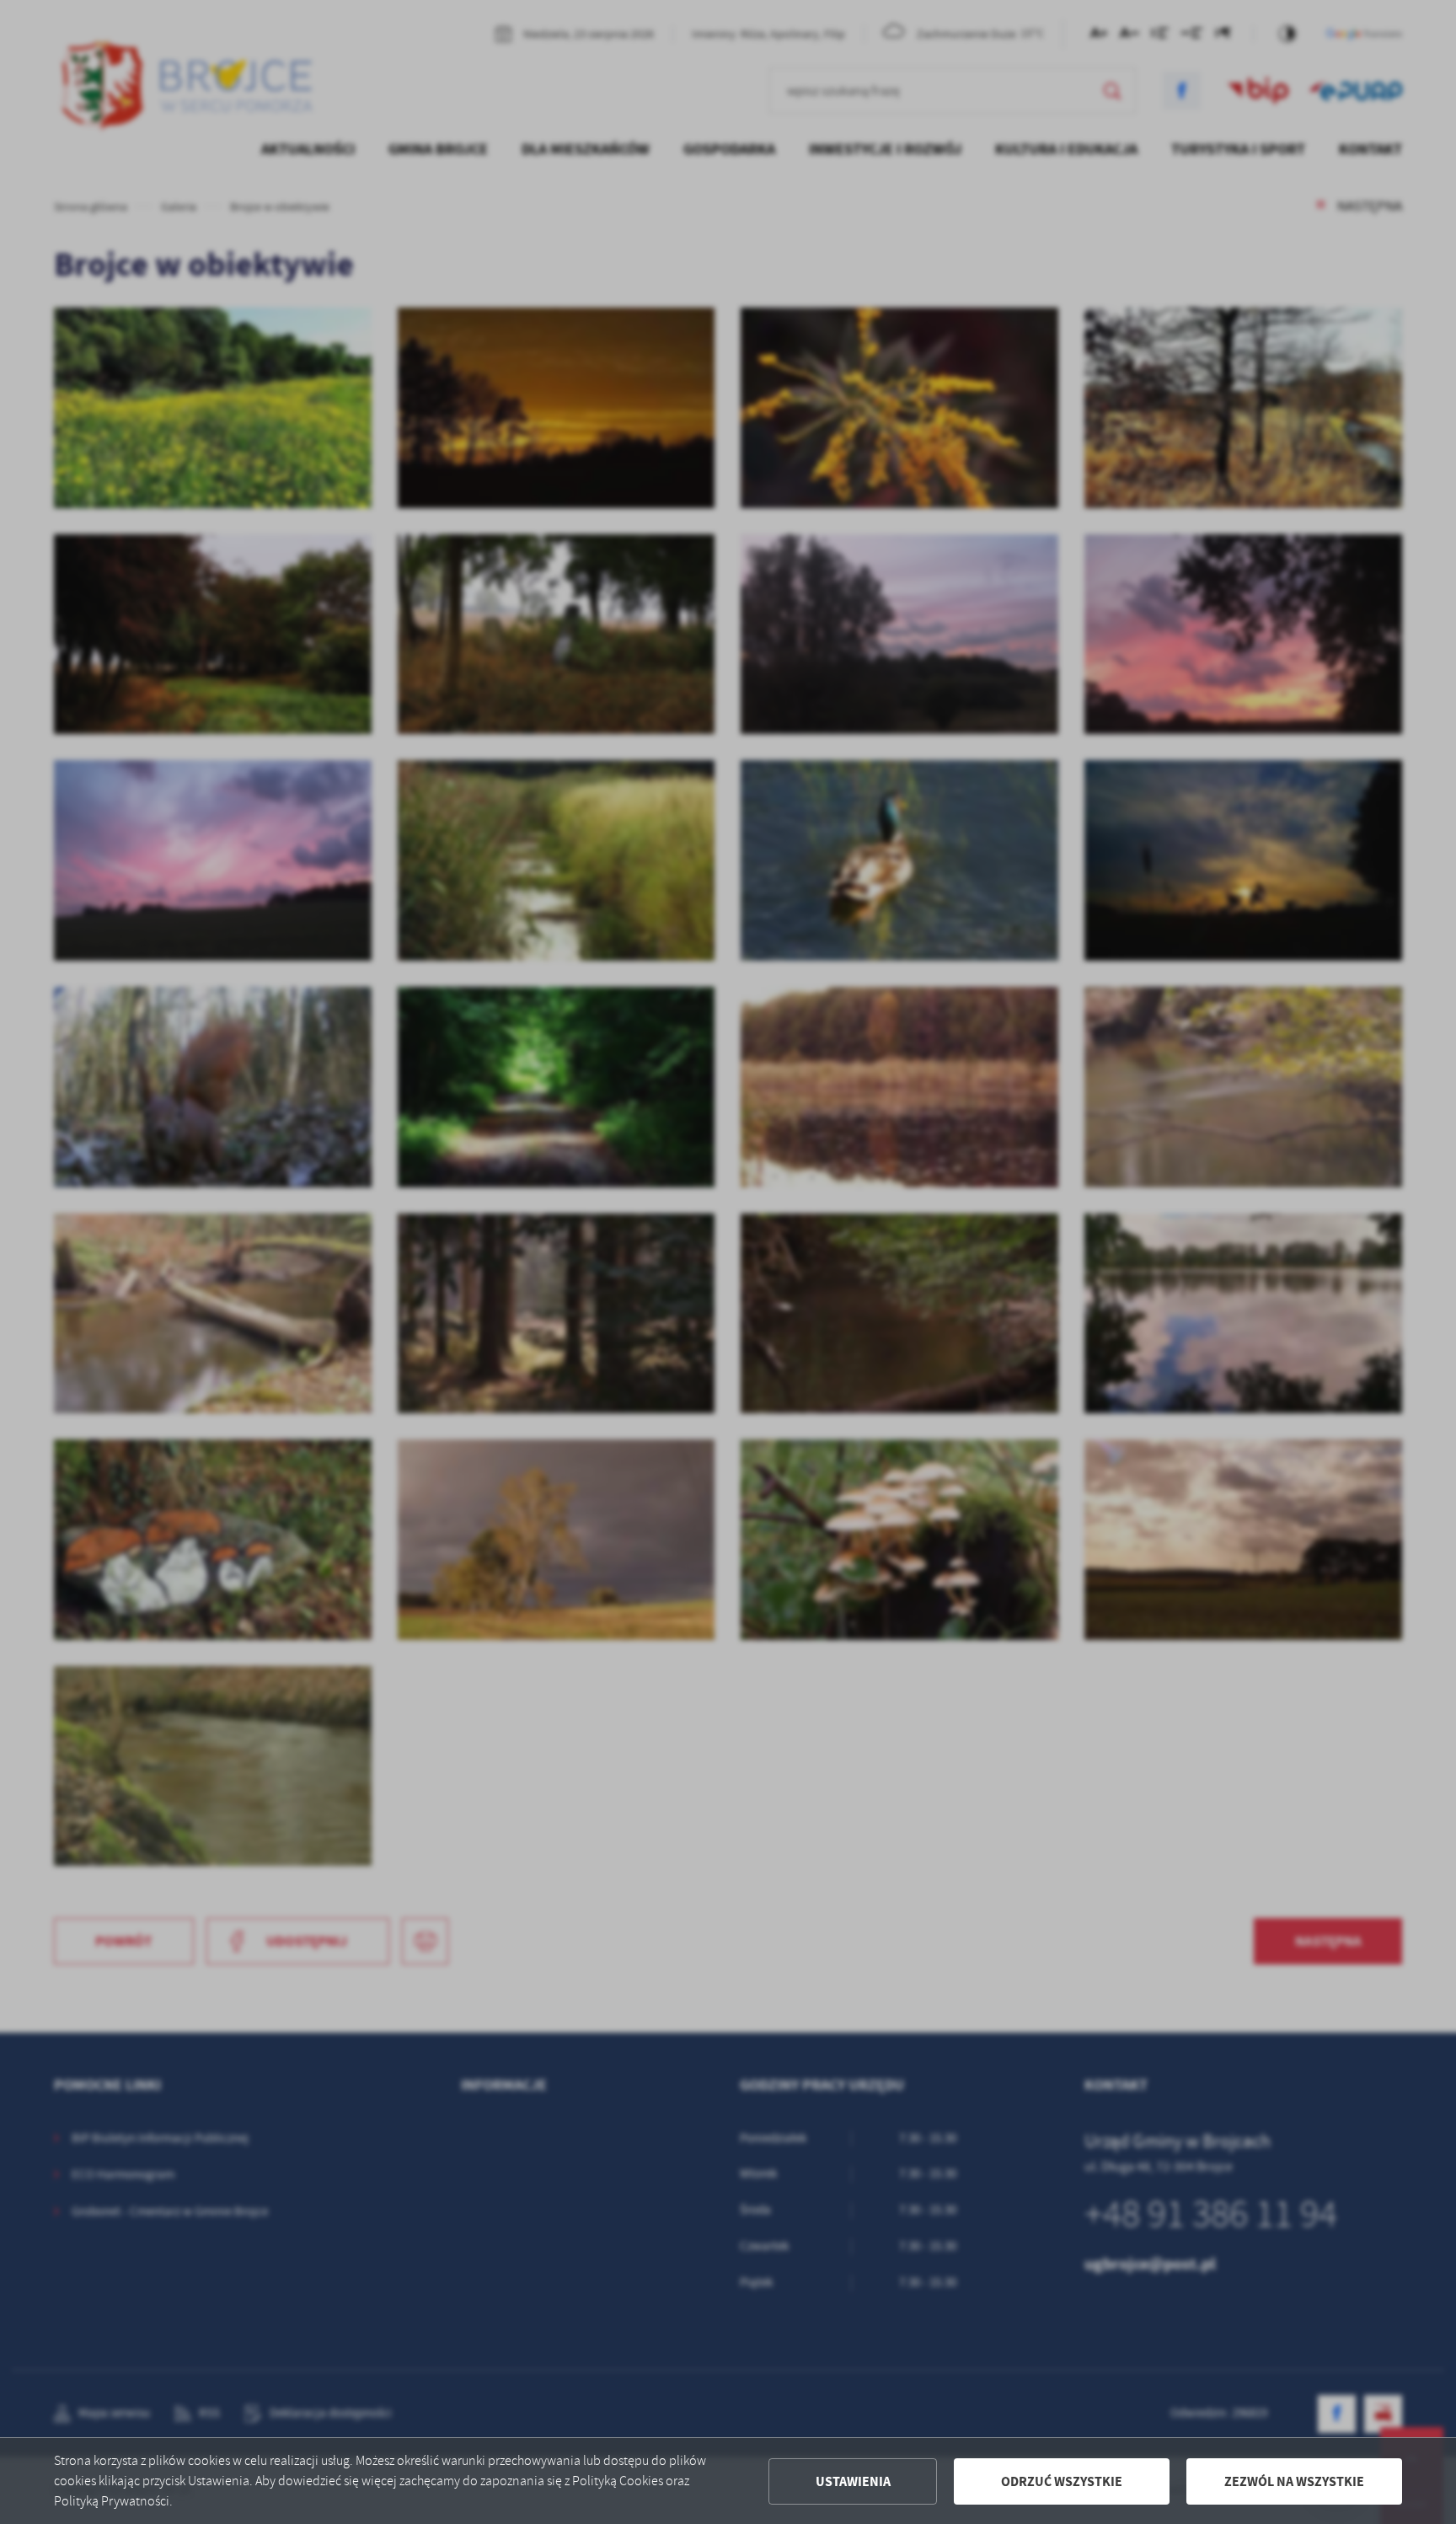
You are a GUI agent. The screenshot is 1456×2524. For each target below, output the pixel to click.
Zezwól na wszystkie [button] (1294, 2481)
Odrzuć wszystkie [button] (1062, 2481)
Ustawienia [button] (853, 2481)
